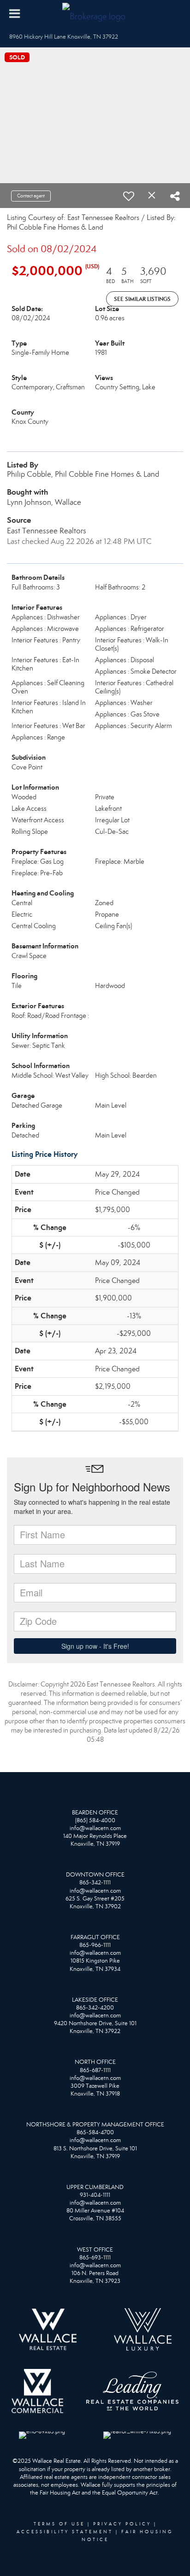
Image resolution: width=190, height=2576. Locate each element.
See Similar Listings (142, 299)
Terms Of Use (59, 2524)
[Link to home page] (95, 14)
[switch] (129, 196)
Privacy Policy (122, 2524)
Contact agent (31, 196)
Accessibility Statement (65, 2532)
